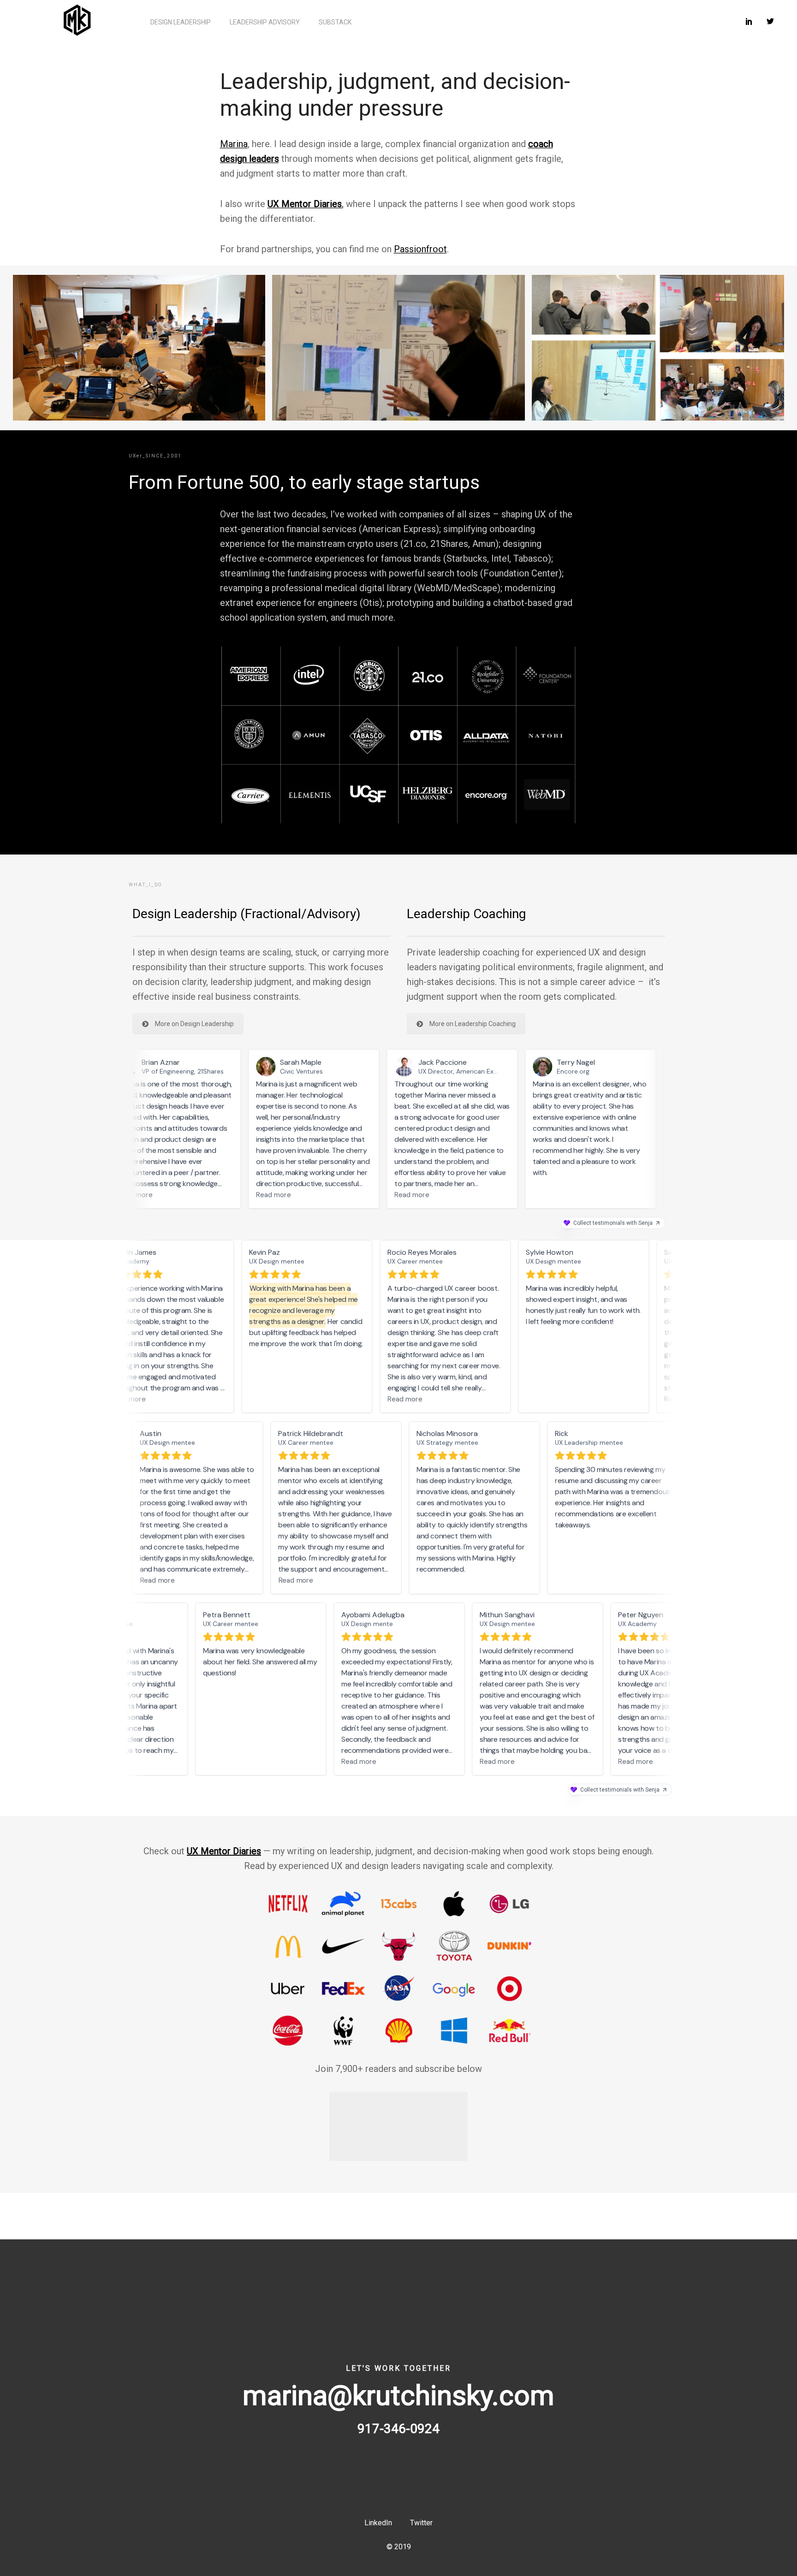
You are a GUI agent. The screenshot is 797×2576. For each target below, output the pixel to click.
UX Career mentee (413, 1261)
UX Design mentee (551, 1261)
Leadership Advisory (265, 22)
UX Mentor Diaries (305, 204)
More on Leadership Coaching (473, 1024)
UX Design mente (365, 1624)
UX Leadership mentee (591, 1442)
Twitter (421, 2523)
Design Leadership (181, 22)
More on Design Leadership (194, 1024)
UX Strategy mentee (450, 1442)
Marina (234, 144)
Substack (335, 22)
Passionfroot (420, 249)
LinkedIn (378, 2523)
